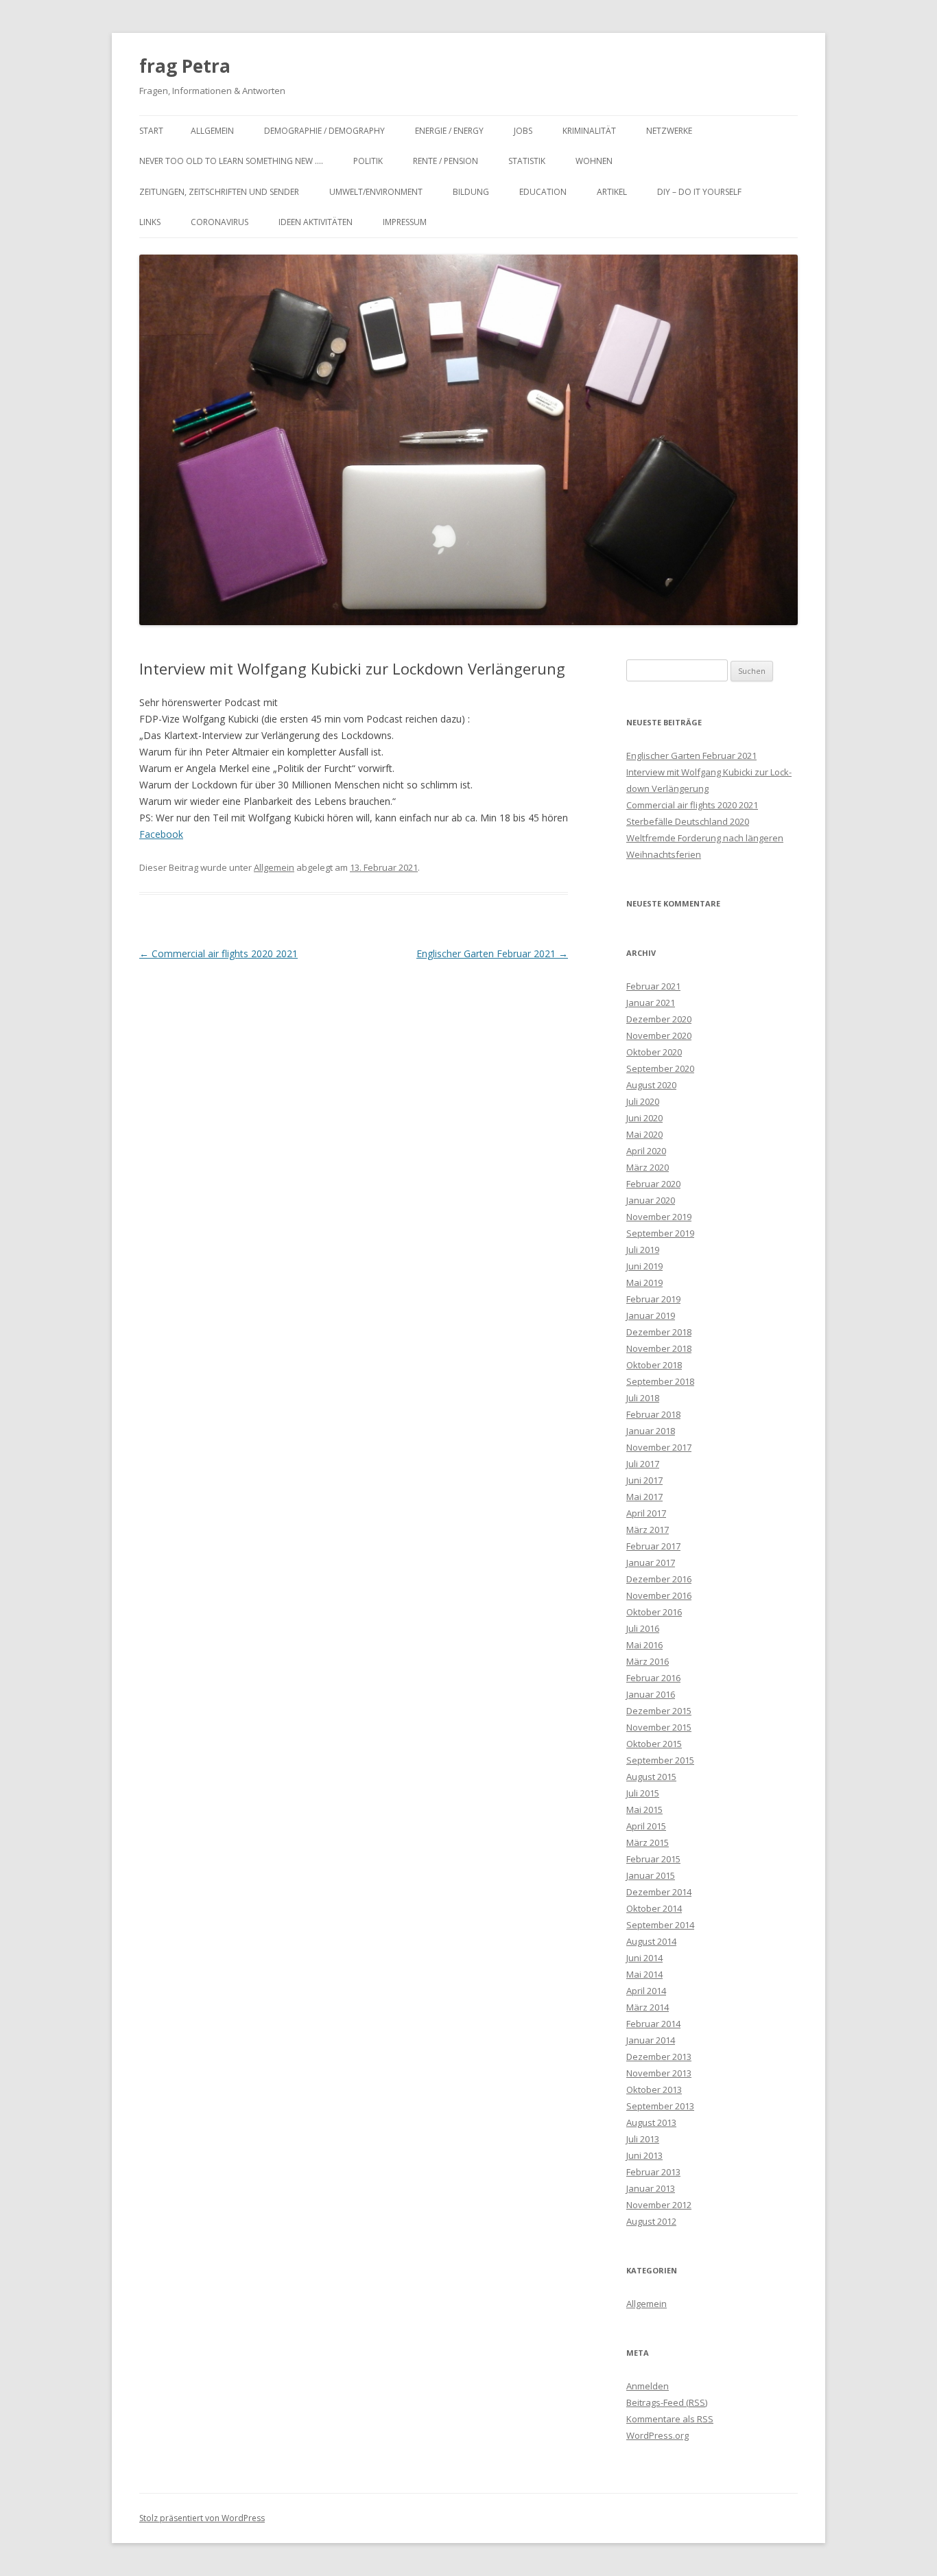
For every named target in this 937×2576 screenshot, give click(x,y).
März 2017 (648, 1530)
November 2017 (659, 1447)
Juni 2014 (644, 1958)
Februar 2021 (653, 986)
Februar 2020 (653, 1184)
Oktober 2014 (654, 1908)
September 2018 (660, 1381)
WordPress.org (657, 2435)
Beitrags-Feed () (667, 2402)
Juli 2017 (643, 1464)
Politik (368, 161)
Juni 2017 (644, 1480)
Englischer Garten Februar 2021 (492, 953)
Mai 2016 (644, 1645)
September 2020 (660, 1068)
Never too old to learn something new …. (231, 161)
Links (150, 222)
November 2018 (659, 1348)
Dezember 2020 (659, 1019)
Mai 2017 (644, 1497)
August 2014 (651, 1941)
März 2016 (648, 1661)
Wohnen (594, 161)
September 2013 (660, 2106)
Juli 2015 (643, 1793)
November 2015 (659, 1727)
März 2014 (648, 2007)
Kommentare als (670, 2419)
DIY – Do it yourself (699, 192)
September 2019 (660, 1233)
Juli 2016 (643, 1628)
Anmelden (648, 2386)
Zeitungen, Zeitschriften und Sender (219, 192)
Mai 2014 (644, 1974)
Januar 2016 (651, 1694)
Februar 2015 (653, 1859)
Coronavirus (220, 222)
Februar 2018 (653, 1414)
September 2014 (660, 1925)
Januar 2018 (651, 1431)
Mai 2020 (644, 1134)
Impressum (405, 222)
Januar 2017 (651, 1562)
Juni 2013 (644, 2155)
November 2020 (659, 1035)
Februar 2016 (653, 1678)
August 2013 (651, 2122)
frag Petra (185, 66)
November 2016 (659, 1595)
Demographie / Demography (324, 131)
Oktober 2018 (654, 1365)
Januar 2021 (651, 1003)
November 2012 (659, 2205)
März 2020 (648, 1167)
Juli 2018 (643, 1398)
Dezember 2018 (659, 1332)
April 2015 (646, 1826)
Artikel (612, 192)
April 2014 (646, 1991)
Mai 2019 (644, 1283)
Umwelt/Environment (376, 192)
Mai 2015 (644, 1810)
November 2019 (659, 1217)
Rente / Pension (446, 161)
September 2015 (660, 1760)
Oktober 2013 (654, 2089)
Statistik (527, 161)
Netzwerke (669, 131)
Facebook (161, 834)
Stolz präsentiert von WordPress (202, 2518)
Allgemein (212, 131)
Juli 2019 (643, 1250)
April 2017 (646, 1513)
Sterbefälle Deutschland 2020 (688, 821)
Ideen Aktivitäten (316, 222)
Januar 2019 (651, 1315)
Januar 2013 (651, 2188)
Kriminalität (589, 131)
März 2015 (648, 1842)
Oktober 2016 (654, 1612)
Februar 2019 (653, 1299)
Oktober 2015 (654, 1744)
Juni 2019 (644, 1266)
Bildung (471, 192)
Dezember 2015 (659, 1711)
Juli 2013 (643, 2139)
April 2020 (646, 1151)
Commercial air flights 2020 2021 (218, 953)
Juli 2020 (643, 1101)
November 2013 (659, 2073)
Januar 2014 (651, 2040)
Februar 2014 (653, 2024)
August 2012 (651, 2221)
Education (543, 192)
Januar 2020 (651, 1200)
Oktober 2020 (654, 1052)
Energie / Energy (449, 131)
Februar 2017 (653, 1546)
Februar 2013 (653, 2172)
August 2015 (651, 1777)
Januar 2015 (651, 1875)
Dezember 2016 (659, 1579)
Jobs (523, 131)
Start (151, 131)
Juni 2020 (644, 1118)
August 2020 (651, 1085)
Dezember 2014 (659, 1892)
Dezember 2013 (659, 2057)
